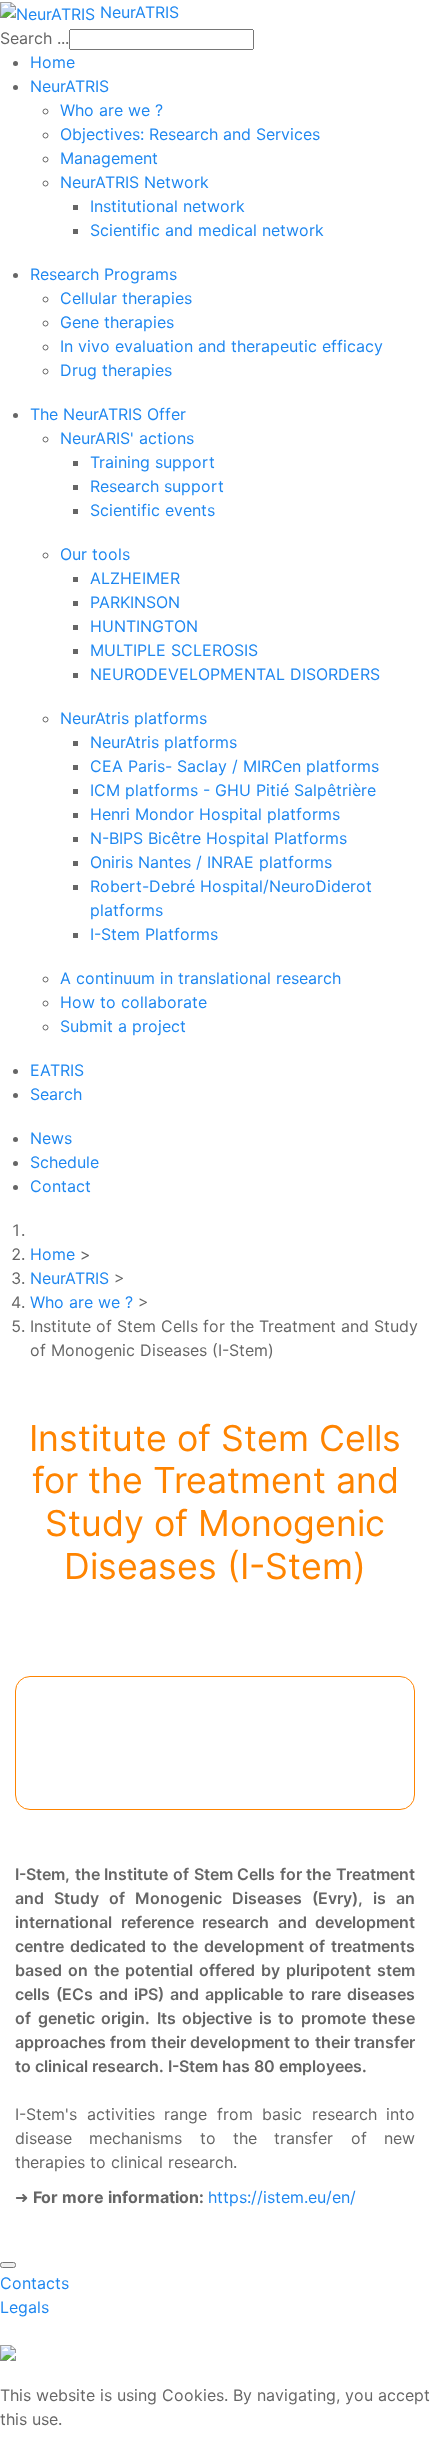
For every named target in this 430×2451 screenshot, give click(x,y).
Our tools (95, 554)
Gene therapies (117, 322)
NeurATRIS (69, 86)
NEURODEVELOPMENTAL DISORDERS (235, 674)
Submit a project (123, 1026)
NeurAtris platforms (133, 718)
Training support (152, 462)
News (51, 1138)
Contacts (34, 2283)
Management (109, 158)
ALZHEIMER (135, 578)
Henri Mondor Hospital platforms (215, 814)
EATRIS (57, 1070)
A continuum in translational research (200, 978)
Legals (24, 2307)
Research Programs (103, 274)
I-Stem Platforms (154, 934)
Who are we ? (111, 110)
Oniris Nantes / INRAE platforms (211, 862)
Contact (60, 1186)
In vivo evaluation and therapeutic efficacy (221, 346)
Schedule (64, 1162)
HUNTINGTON (144, 626)
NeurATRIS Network (134, 182)
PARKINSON (135, 602)
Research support (157, 486)
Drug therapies (116, 370)
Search (56, 1094)
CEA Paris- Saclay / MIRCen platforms (234, 766)
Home (52, 62)
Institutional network (167, 206)
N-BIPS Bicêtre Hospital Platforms (218, 838)
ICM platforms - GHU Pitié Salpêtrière (233, 790)
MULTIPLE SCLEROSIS (174, 650)
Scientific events (152, 510)
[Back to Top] (8, 2265)
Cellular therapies (126, 298)
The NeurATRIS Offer (108, 414)
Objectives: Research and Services (190, 134)
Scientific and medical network (207, 230)
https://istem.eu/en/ (282, 2197)
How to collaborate (133, 1002)
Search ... (34, 38)
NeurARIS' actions (127, 438)
